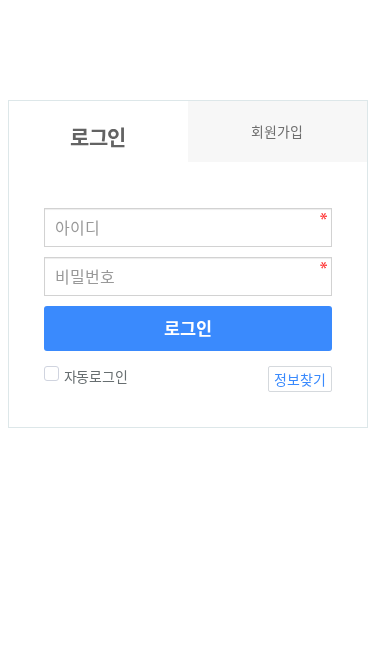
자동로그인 (96, 376)
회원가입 (277, 131)
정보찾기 (300, 379)
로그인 (188, 327)
